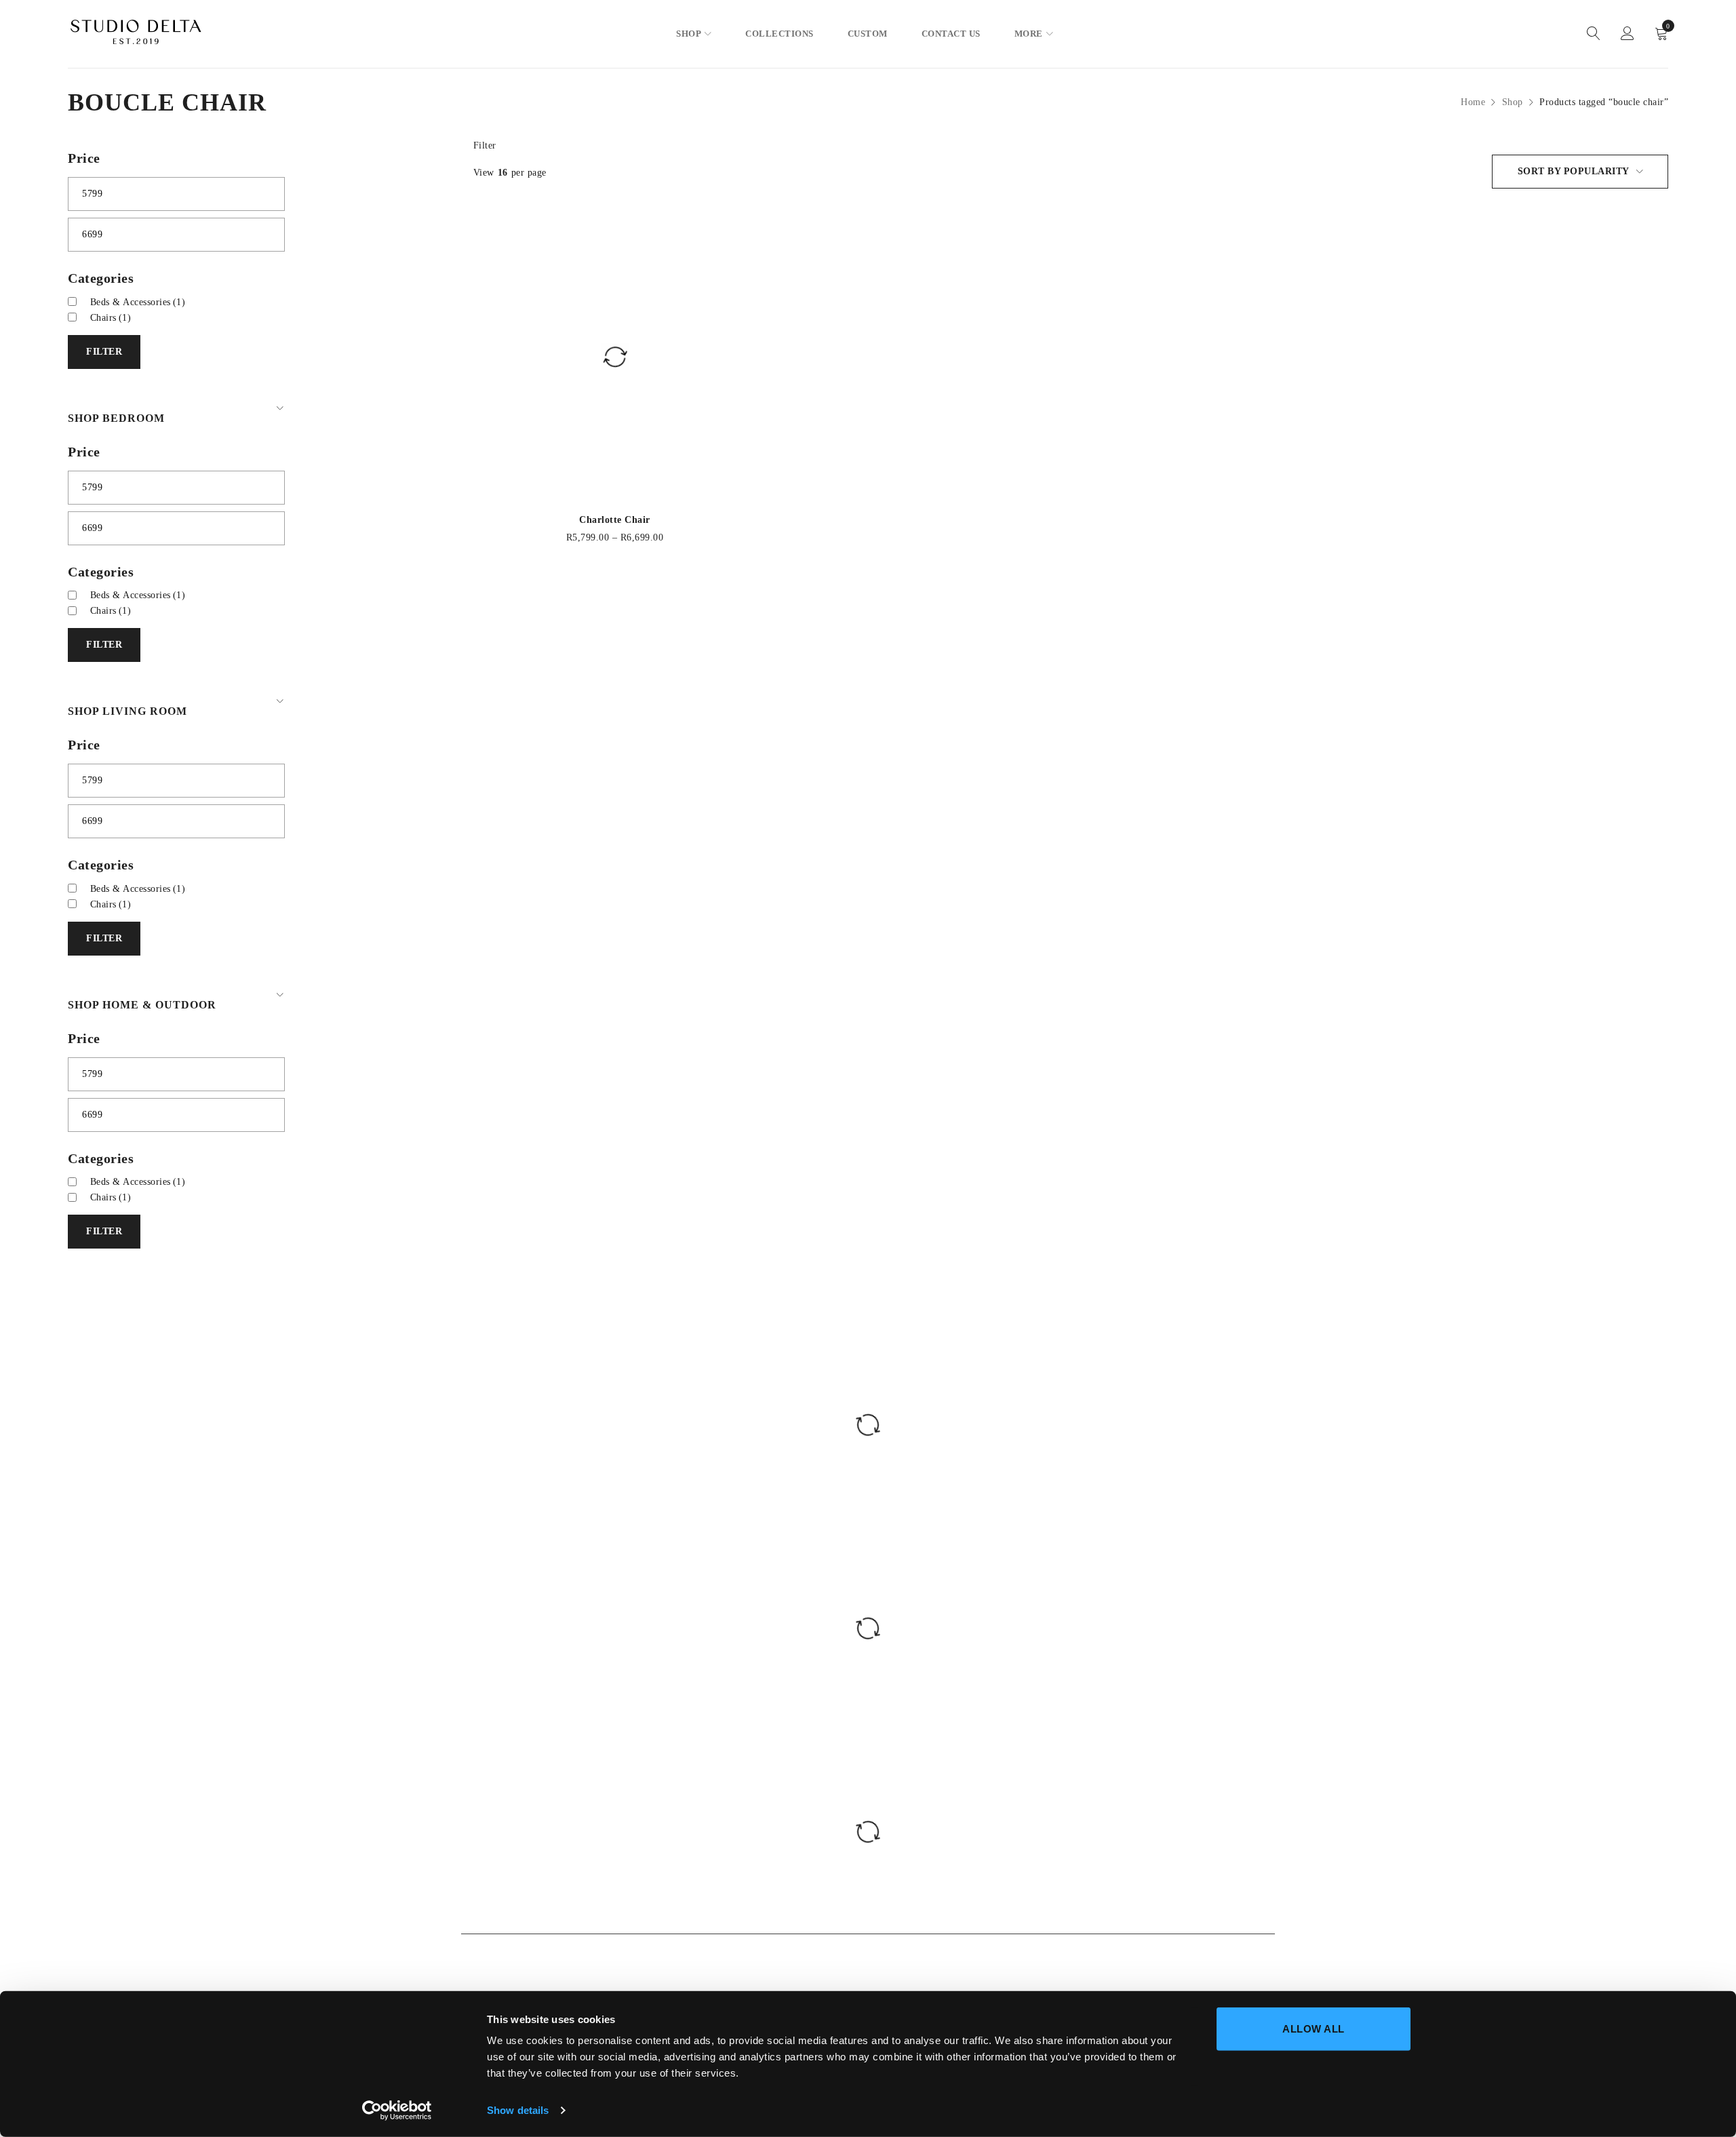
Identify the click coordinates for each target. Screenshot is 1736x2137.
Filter (485, 145)
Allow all (1314, 2029)
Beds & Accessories (138, 302)
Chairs (111, 318)
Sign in (1627, 34)
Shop (1513, 102)
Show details (518, 2110)
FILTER (104, 352)
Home (1473, 102)
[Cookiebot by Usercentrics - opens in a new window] (397, 2111)
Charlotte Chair (615, 520)
